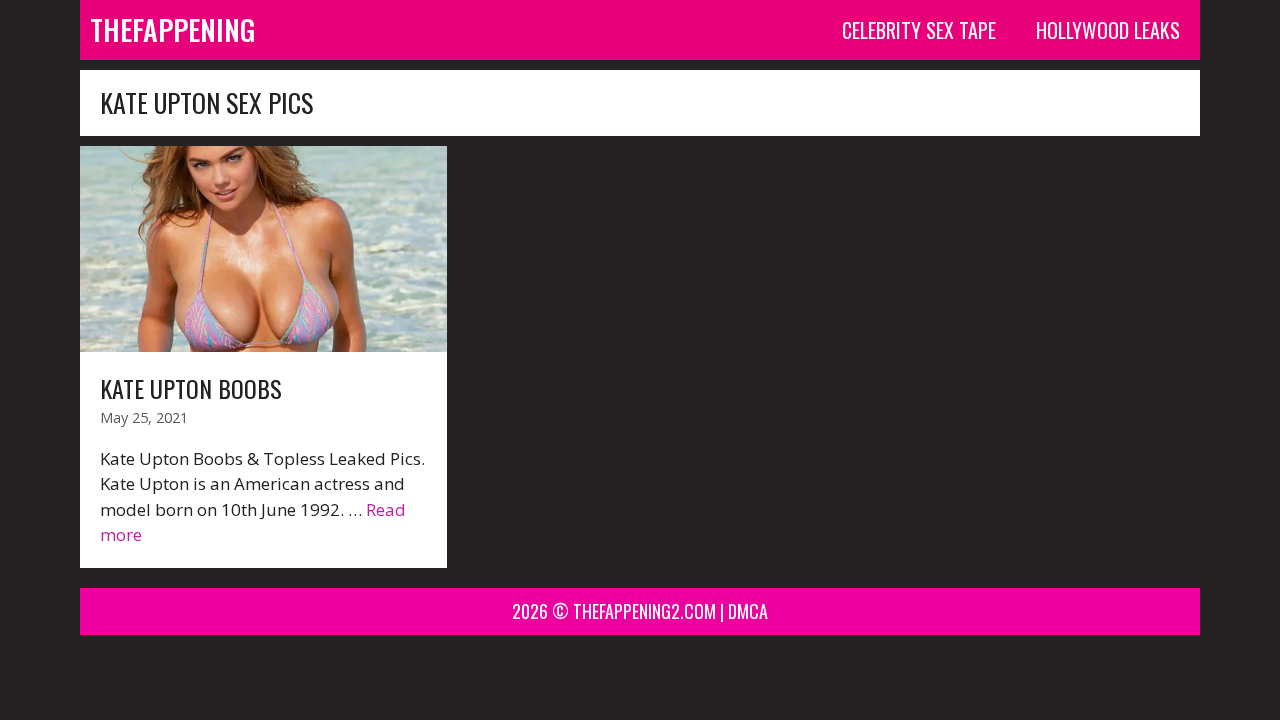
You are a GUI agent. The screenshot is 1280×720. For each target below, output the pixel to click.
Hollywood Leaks (1108, 30)
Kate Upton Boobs (191, 388)
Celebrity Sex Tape (919, 30)
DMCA (748, 611)
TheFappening (172, 29)
